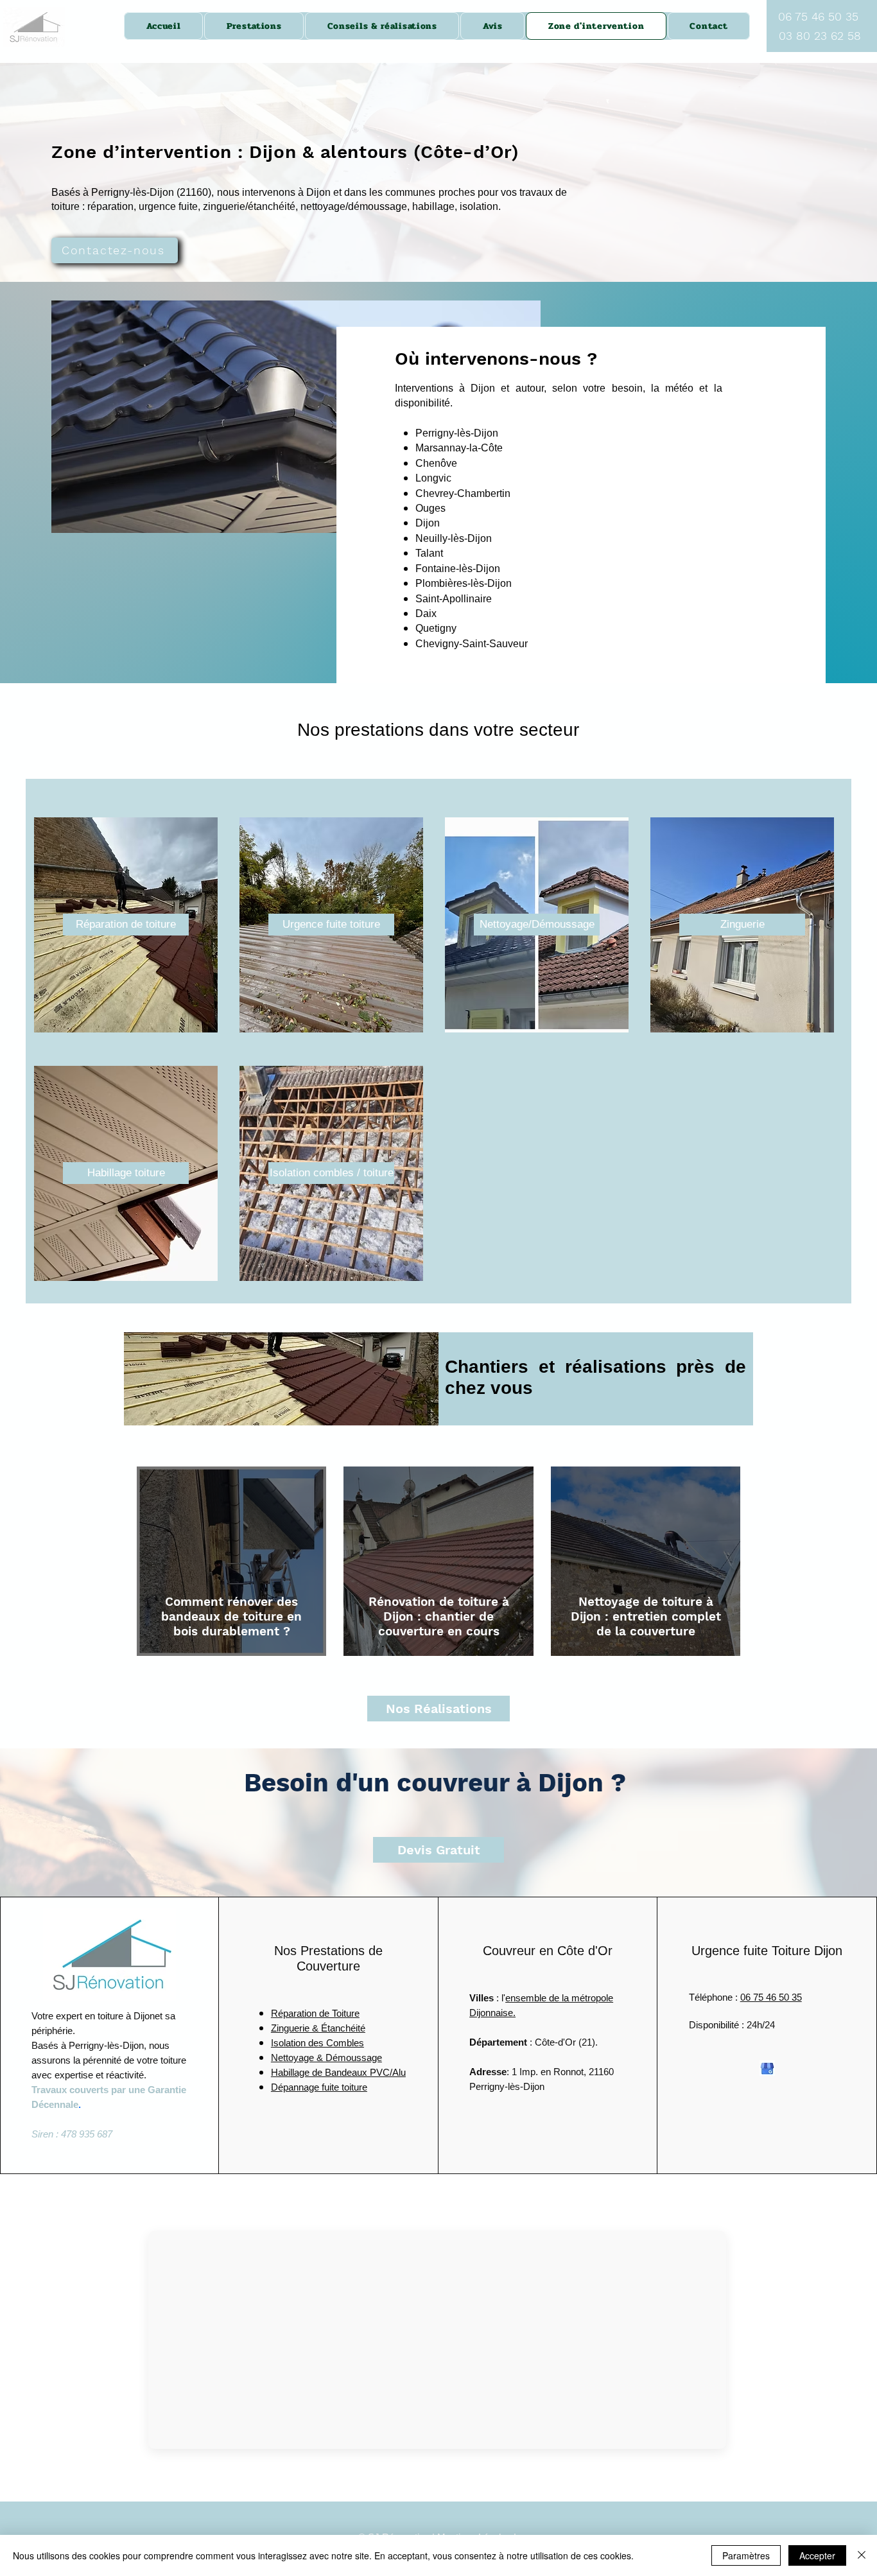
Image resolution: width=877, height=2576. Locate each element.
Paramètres (746, 2555)
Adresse (488, 2072)
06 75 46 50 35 (771, 1997)
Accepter (817, 2555)
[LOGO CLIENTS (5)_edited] (767, 2068)
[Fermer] (862, 2555)
